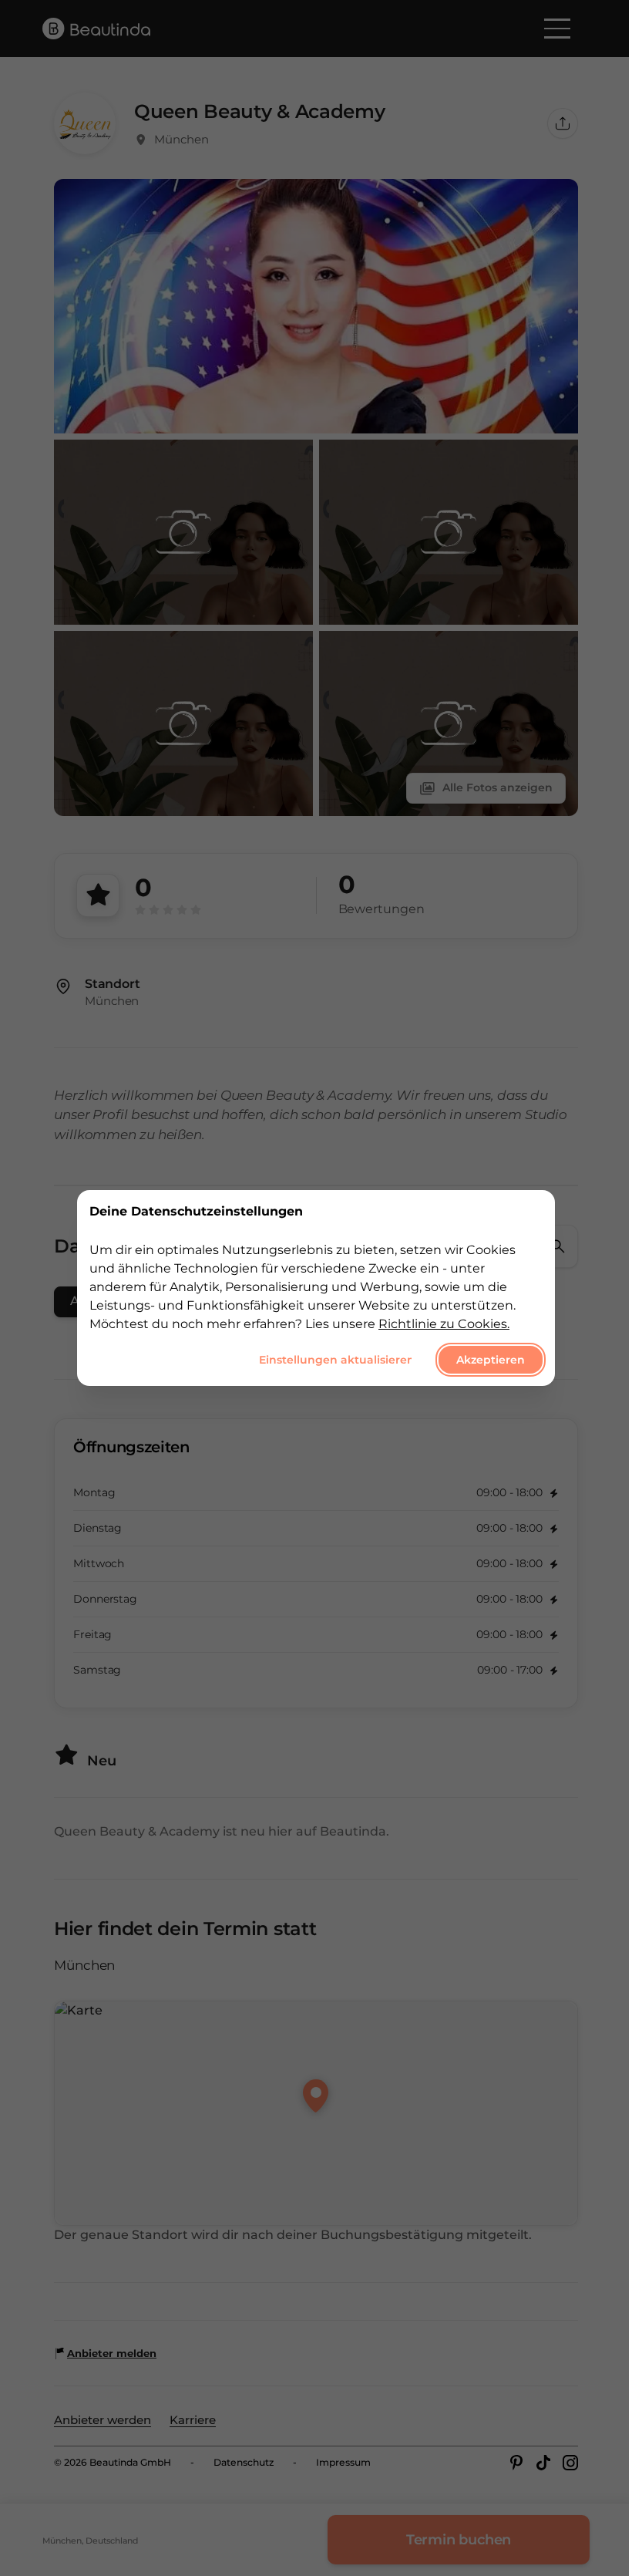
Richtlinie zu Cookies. (444, 1324)
